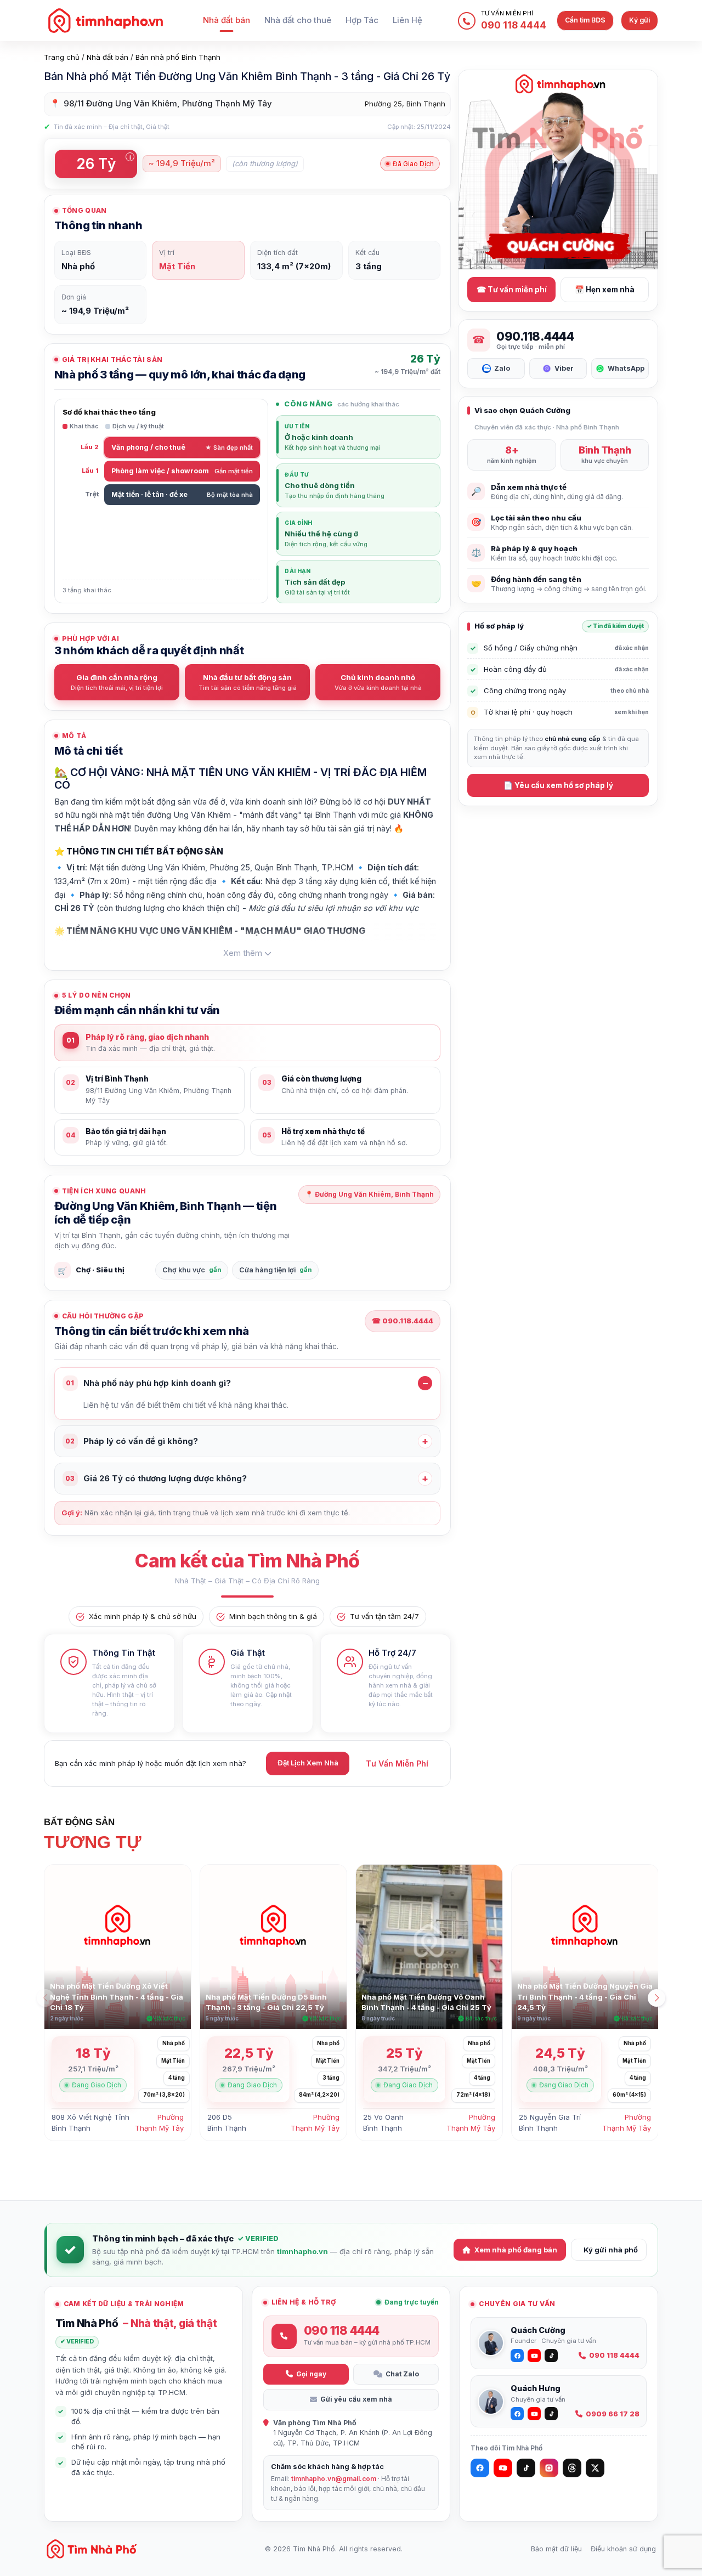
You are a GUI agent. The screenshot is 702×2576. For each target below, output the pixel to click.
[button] (656, 1998)
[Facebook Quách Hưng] (517, 2414)
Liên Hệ (407, 20)
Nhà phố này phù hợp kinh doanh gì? (148, 1383)
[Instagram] (549, 2468)
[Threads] (572, 2468)
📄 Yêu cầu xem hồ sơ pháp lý (558, 785)
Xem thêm (243, 953)
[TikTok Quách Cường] (551, 2356)
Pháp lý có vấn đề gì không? (132, 1441)
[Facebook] (480, 2468)
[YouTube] (503, 2468)
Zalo (502, 368)
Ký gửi (639, 20)
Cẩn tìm (585, 20)
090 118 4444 (614, 2355)
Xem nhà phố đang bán (516, 2250)
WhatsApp (626, 368)
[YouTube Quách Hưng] (534, 2414)
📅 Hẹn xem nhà (605, 290)
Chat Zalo (402, 2374)
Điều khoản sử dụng (623, 2549)
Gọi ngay (311, 2374)
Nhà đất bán (227, 20)
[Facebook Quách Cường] (517, 2356)
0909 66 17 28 (613, 2414)
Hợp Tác (362, 20)
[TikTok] (526, 2468)
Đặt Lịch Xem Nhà (308, 1763)
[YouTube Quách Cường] (534, 2356)
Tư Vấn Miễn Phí (397, 1763)
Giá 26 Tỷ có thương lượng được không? (156, 1478)
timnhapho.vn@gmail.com (334, 2479)
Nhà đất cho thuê (298, 20)
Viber (564, 368)
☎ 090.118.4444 (403, 1321)
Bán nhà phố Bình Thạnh (178, 57)
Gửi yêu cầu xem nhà (356, 2399)
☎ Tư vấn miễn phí (512, 290)
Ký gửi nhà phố (611, 2250)
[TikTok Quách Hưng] (551, 2414)
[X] (595, 2468)
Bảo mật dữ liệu (556, 2549)
